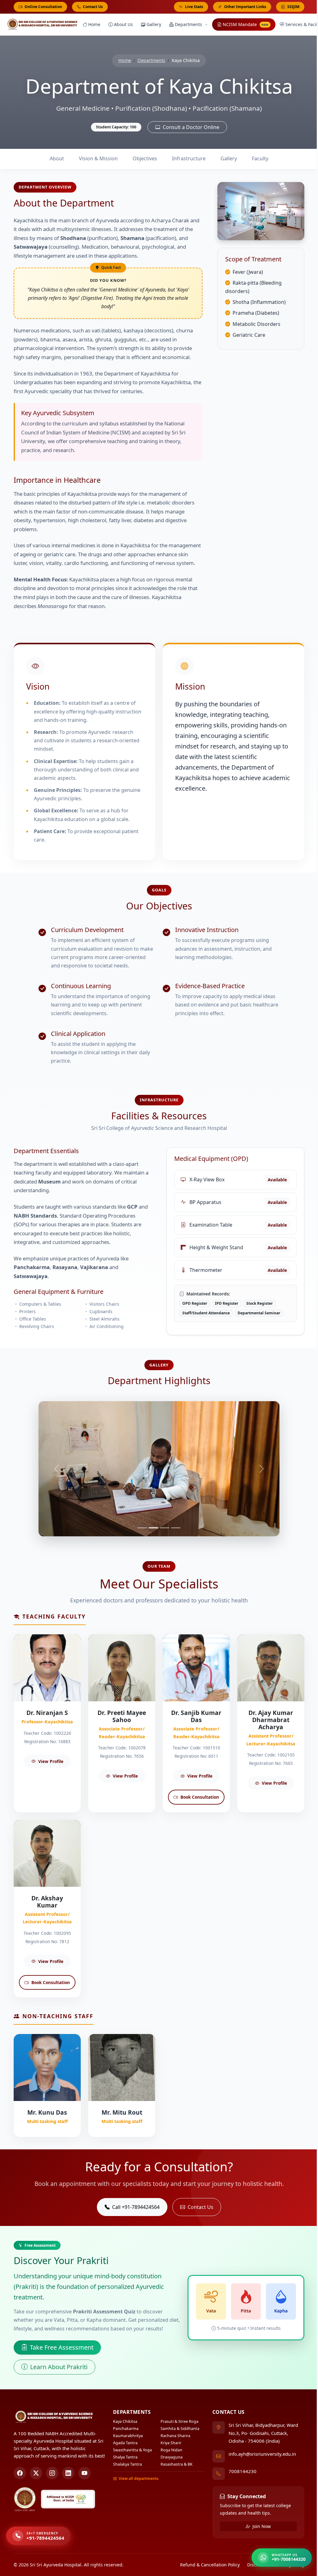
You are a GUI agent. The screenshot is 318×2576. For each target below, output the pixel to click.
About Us (123, 24)
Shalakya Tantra (125, 2464)
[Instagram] (50, 2473)
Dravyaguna (169, 2457)
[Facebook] (18, 2473)
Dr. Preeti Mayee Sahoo (120, 1716)
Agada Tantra (123, 2443)
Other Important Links (243, 7)
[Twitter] (34, 2473)
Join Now (259, 2526)
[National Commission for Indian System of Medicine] (66, 2499)
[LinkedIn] (66, 2473)
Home (94, 24)
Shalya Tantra (123, 2457)
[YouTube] (82, 2473)
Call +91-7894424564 (134, 2207)
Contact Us (90, 7)
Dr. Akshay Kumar (45, 1902)
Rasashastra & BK (174, 2464)
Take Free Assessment (59, 2347)
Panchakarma (123, 2429)
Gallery (154, 24)
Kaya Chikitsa (123, 2421)
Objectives (143, 158)
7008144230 (240, 2471)
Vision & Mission (96, 158)
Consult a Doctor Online (189, 127)
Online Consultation (41, 7)
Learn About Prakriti (57, 2367)
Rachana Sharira (173, 2436)
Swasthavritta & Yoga (130, 2450)
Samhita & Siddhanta (178, 2429)
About (55, 158)
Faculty (258, 158)
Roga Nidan (169, 2450)
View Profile (48, 1761)
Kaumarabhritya (125, 2436)
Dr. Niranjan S (45, 1713)
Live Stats (192, 7)
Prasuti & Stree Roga (177, 2421)
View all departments (136, 2478)
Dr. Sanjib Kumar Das (194, 1716)
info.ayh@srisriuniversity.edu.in (260, 2454)
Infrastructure (187, 158)
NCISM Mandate (246, 24)
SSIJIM (291, 7)
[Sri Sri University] (23, 2499)
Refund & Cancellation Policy (208, 2565)
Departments (189, 24)
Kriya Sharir (169, 2443)
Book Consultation (197, 1797)
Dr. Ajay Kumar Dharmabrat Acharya (269, 1720)
